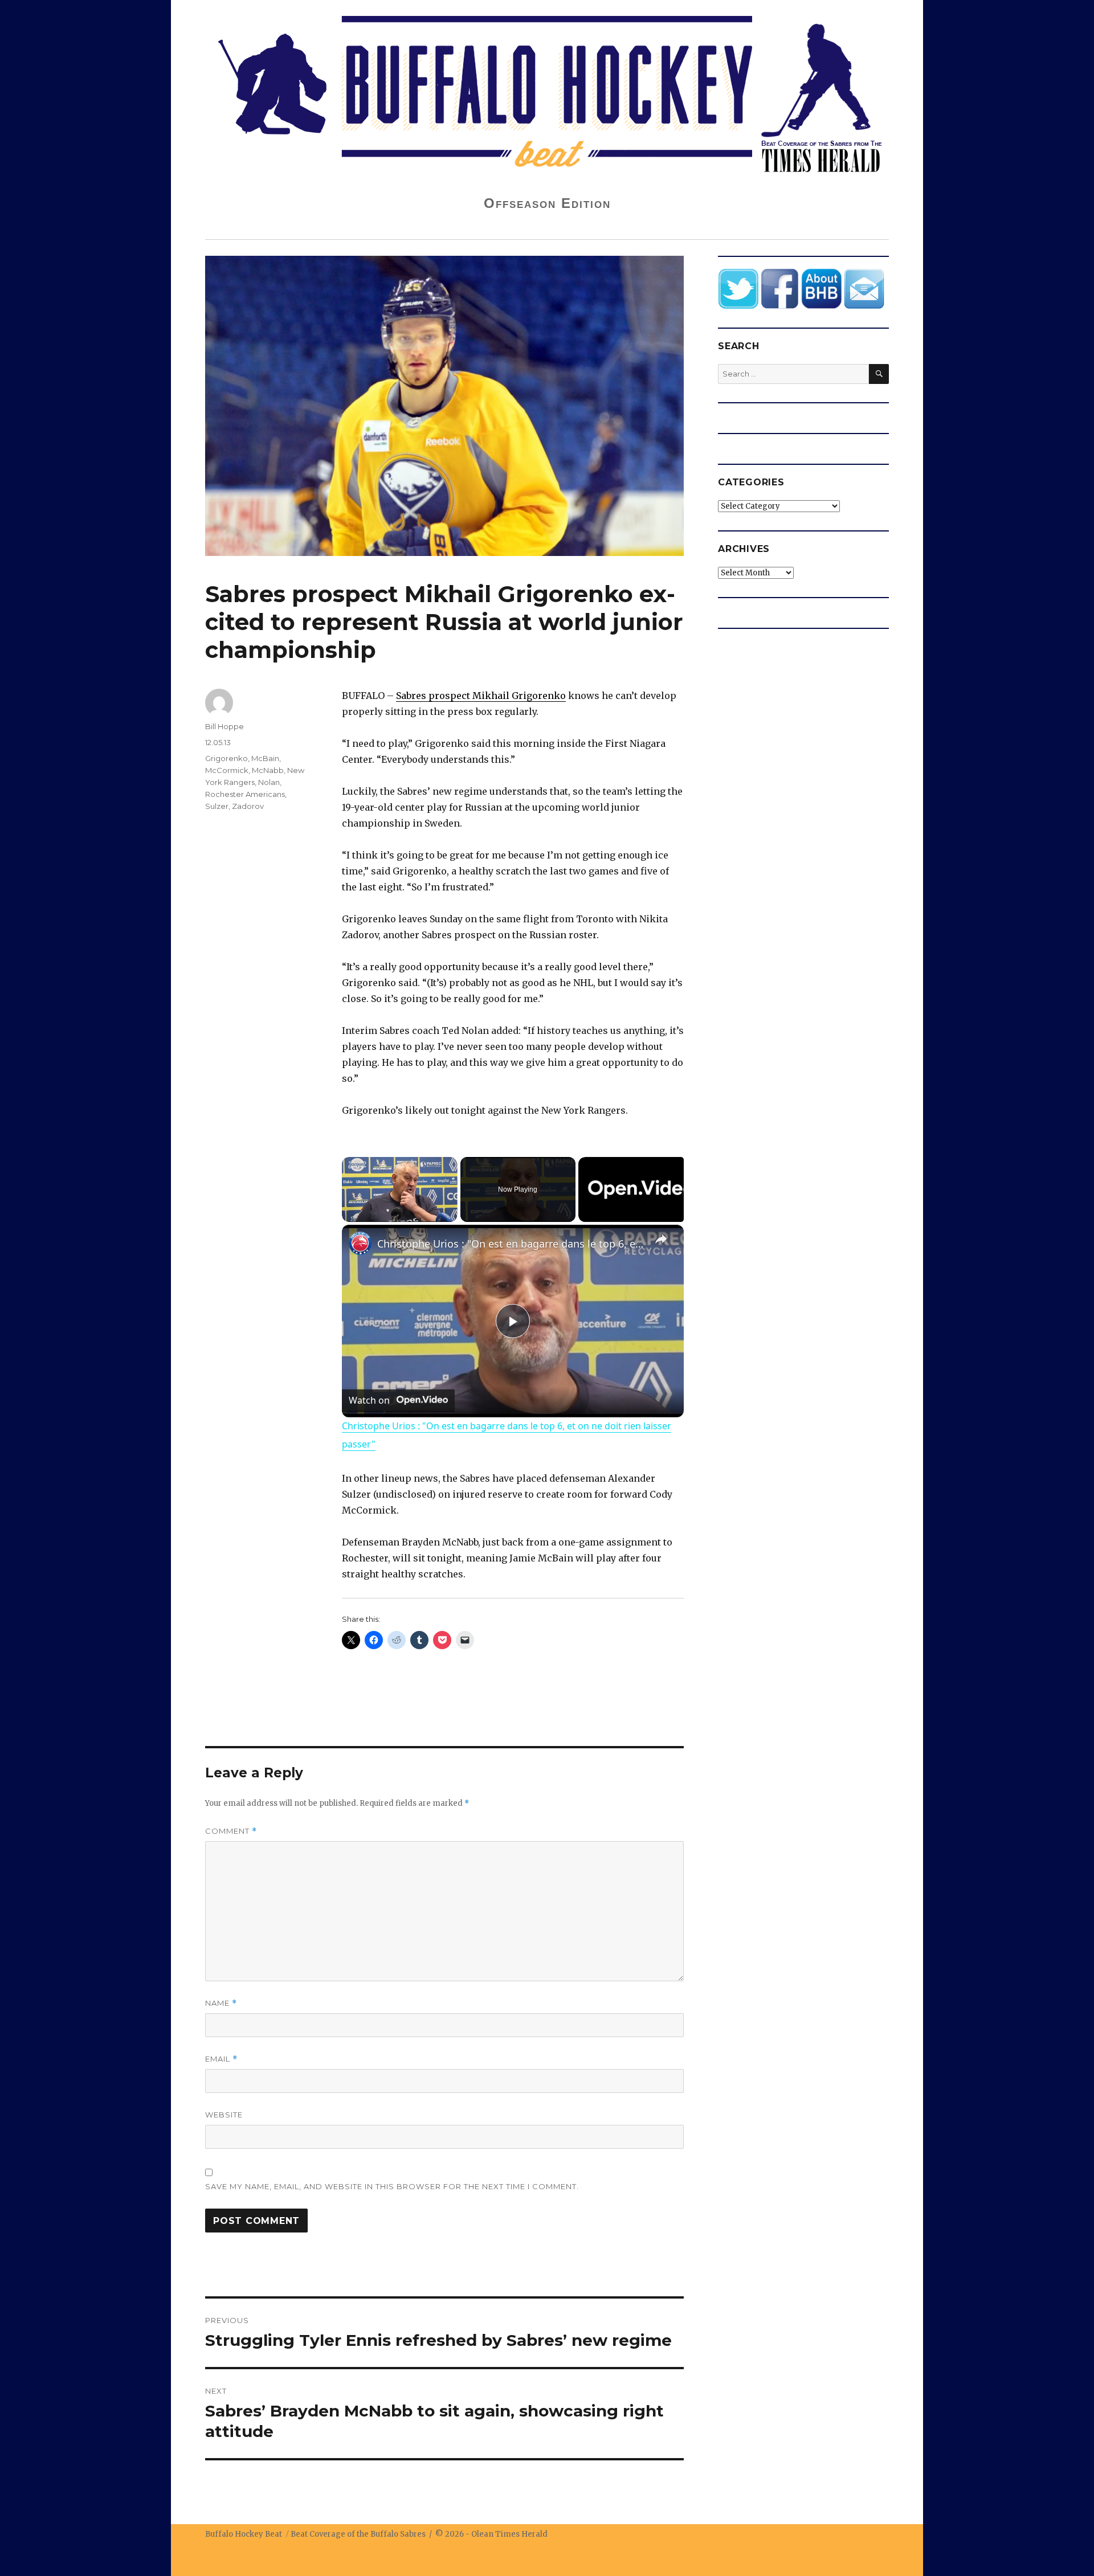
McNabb (268, 770)
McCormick (227, 770)
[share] (661, 1238)
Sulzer (217, 806)
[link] (360, 1243)
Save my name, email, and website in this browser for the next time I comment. (392, 2186)
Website (224, 2115)
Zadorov (248, 806)
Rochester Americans (245, 794)
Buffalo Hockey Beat (244, 2534)
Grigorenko (226, 758)
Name (221, 2003)
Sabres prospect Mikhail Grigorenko (481, 696)
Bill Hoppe (224, 726)
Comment (231, 1831)
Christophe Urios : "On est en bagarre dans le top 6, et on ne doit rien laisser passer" (511, 1244)
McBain (265, 758)
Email (221, 2059)
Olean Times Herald (509, 2534)
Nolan (269, 782)
